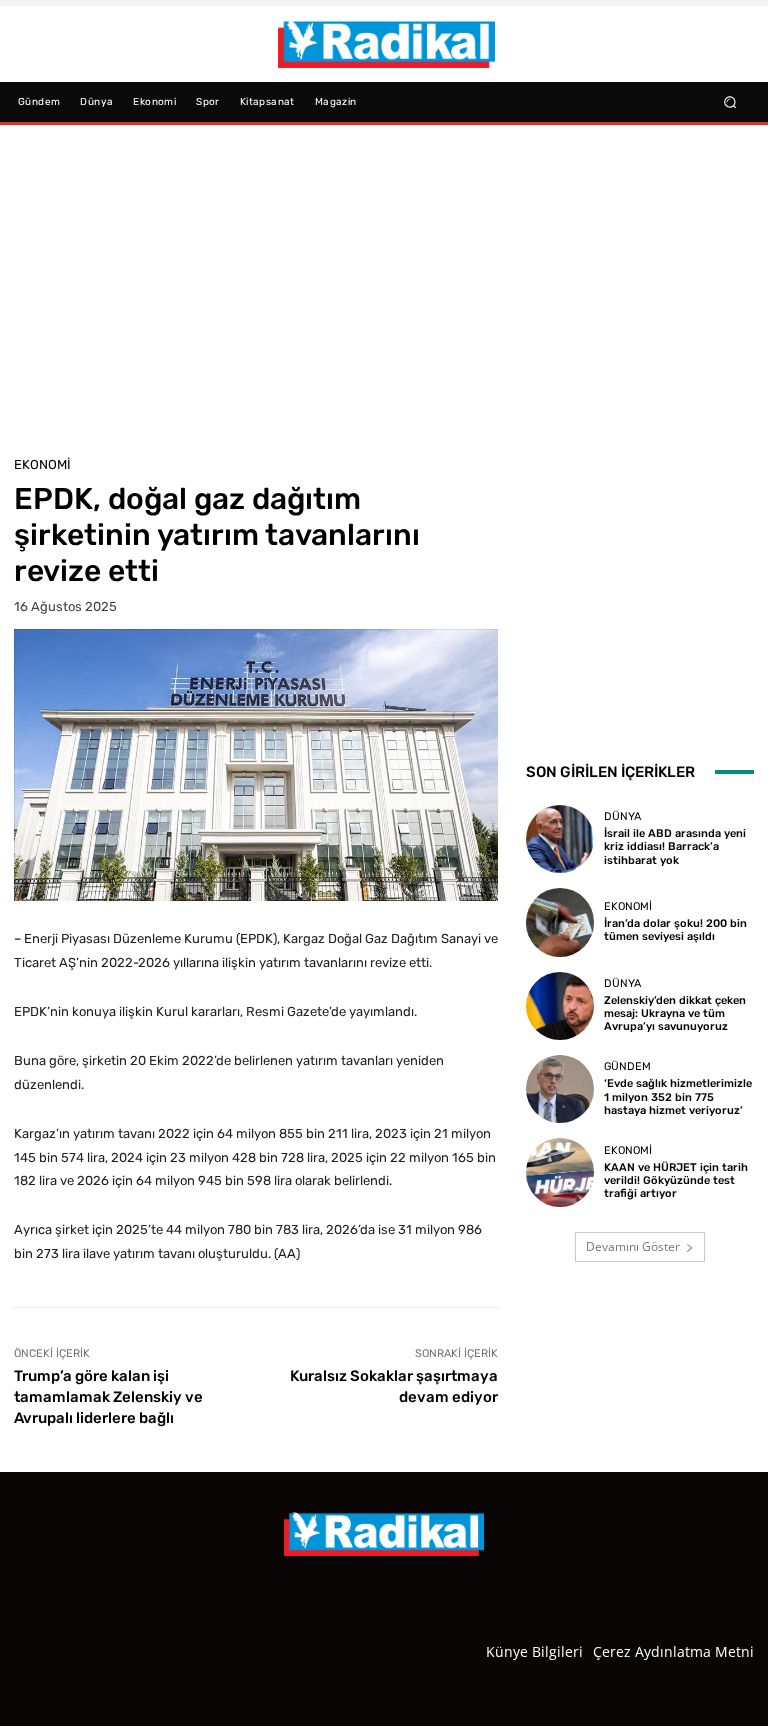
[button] (730, 101)
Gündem (627, 1066)
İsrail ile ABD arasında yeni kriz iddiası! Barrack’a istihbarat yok (675, 846)
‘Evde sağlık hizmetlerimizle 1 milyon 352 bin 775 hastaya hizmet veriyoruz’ (678, 1096)
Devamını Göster (633, 1246)
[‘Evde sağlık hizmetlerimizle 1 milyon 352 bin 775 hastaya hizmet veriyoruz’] (560, 1089)
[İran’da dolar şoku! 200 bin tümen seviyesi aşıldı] (560, 922)
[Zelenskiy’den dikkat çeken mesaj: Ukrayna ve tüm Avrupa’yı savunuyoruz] (560, 1006)
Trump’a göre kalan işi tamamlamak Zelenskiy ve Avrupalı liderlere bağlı (108, 1397)
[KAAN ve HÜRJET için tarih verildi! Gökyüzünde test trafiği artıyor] (560, 1172)
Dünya (622, 816)
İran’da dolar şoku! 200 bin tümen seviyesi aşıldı (675, 930)
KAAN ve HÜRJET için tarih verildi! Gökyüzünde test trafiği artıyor (676, 1180)
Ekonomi (42, 464)
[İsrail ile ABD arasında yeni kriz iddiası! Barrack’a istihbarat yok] (560, 839)
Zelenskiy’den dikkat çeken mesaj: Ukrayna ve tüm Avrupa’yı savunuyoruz (675, 1013)
